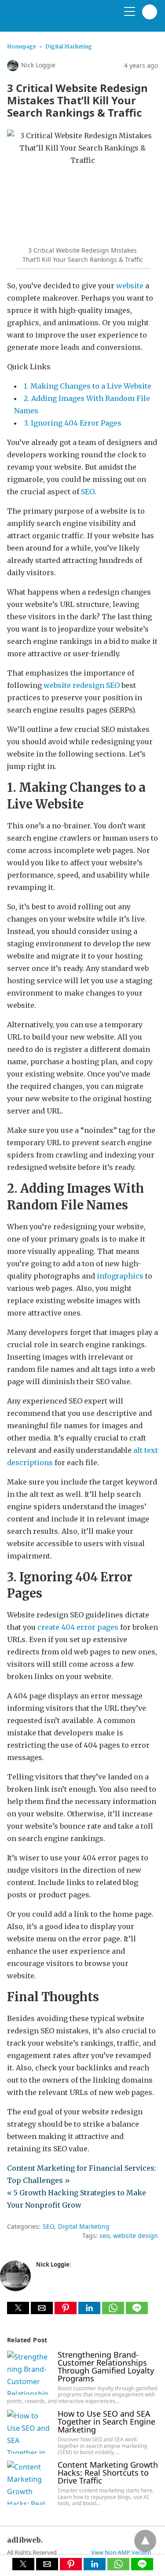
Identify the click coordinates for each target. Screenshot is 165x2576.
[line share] (137, 2311)
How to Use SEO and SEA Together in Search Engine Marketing (106, 2422)
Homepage (22, 46)
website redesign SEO (82, 685)
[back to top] (145, 2541)
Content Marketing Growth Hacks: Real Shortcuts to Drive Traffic (108, 2473)
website (130, 286)
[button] (18, 2308)
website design (136, 2236)
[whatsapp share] (114, 2311)
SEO (88, 492)
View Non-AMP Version (121, 2552)
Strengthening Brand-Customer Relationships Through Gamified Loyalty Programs (106, 2367)
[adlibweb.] (49, 19)
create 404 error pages (78, 1627)
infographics (120, 1276)
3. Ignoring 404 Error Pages (73, 423)
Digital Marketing (69, 46)
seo (104, 2236)
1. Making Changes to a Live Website (88, 386)
